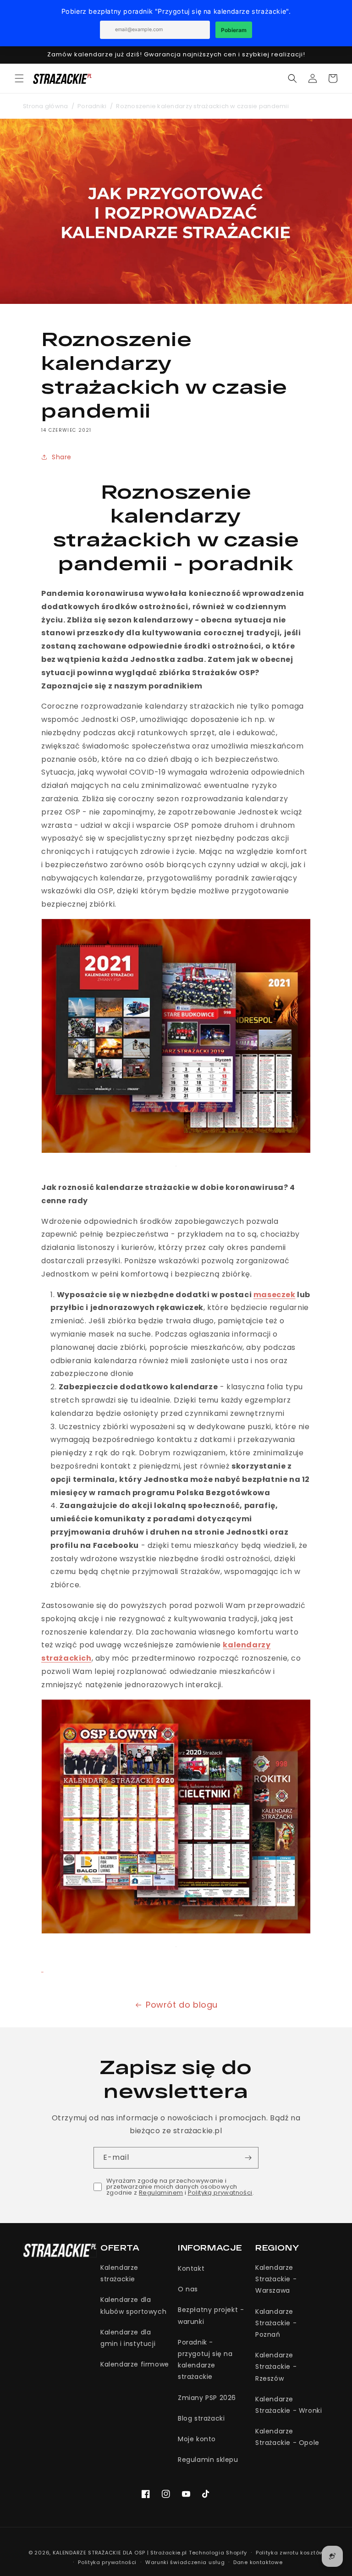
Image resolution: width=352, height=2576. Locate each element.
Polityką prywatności (220, 2193)
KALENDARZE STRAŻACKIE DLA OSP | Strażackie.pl (120, 2553)
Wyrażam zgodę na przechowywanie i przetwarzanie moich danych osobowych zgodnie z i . (180, 2187)
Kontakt (191, 2268)
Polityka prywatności (107, 2562)
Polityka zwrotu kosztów (290, 2553)
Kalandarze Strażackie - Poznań (276, 2323)
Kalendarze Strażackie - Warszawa (276, 2279)
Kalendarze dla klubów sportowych (133, 2305)
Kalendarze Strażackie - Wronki (289, 2405)
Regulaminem (161, 2193)
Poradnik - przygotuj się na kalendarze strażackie (205, 2360)
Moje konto (197, 2439)
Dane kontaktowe (258, 2562)
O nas (188, 2289)
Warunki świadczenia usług (185, 2562)
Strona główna (45, 106)
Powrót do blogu (182, 2005)
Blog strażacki (201, 2418)
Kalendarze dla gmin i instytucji (128, 2338)
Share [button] (62, 457)
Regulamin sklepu (208, 2460)
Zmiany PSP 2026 (207, 2398)
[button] (19, 78)
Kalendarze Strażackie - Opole (287, 2437)
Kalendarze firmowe (135, 2364)
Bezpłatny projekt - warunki (211, 2315)
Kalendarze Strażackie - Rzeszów (276, 2367)
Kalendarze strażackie (119, 2273)
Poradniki (92, 106)
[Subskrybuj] (248, 2158)
